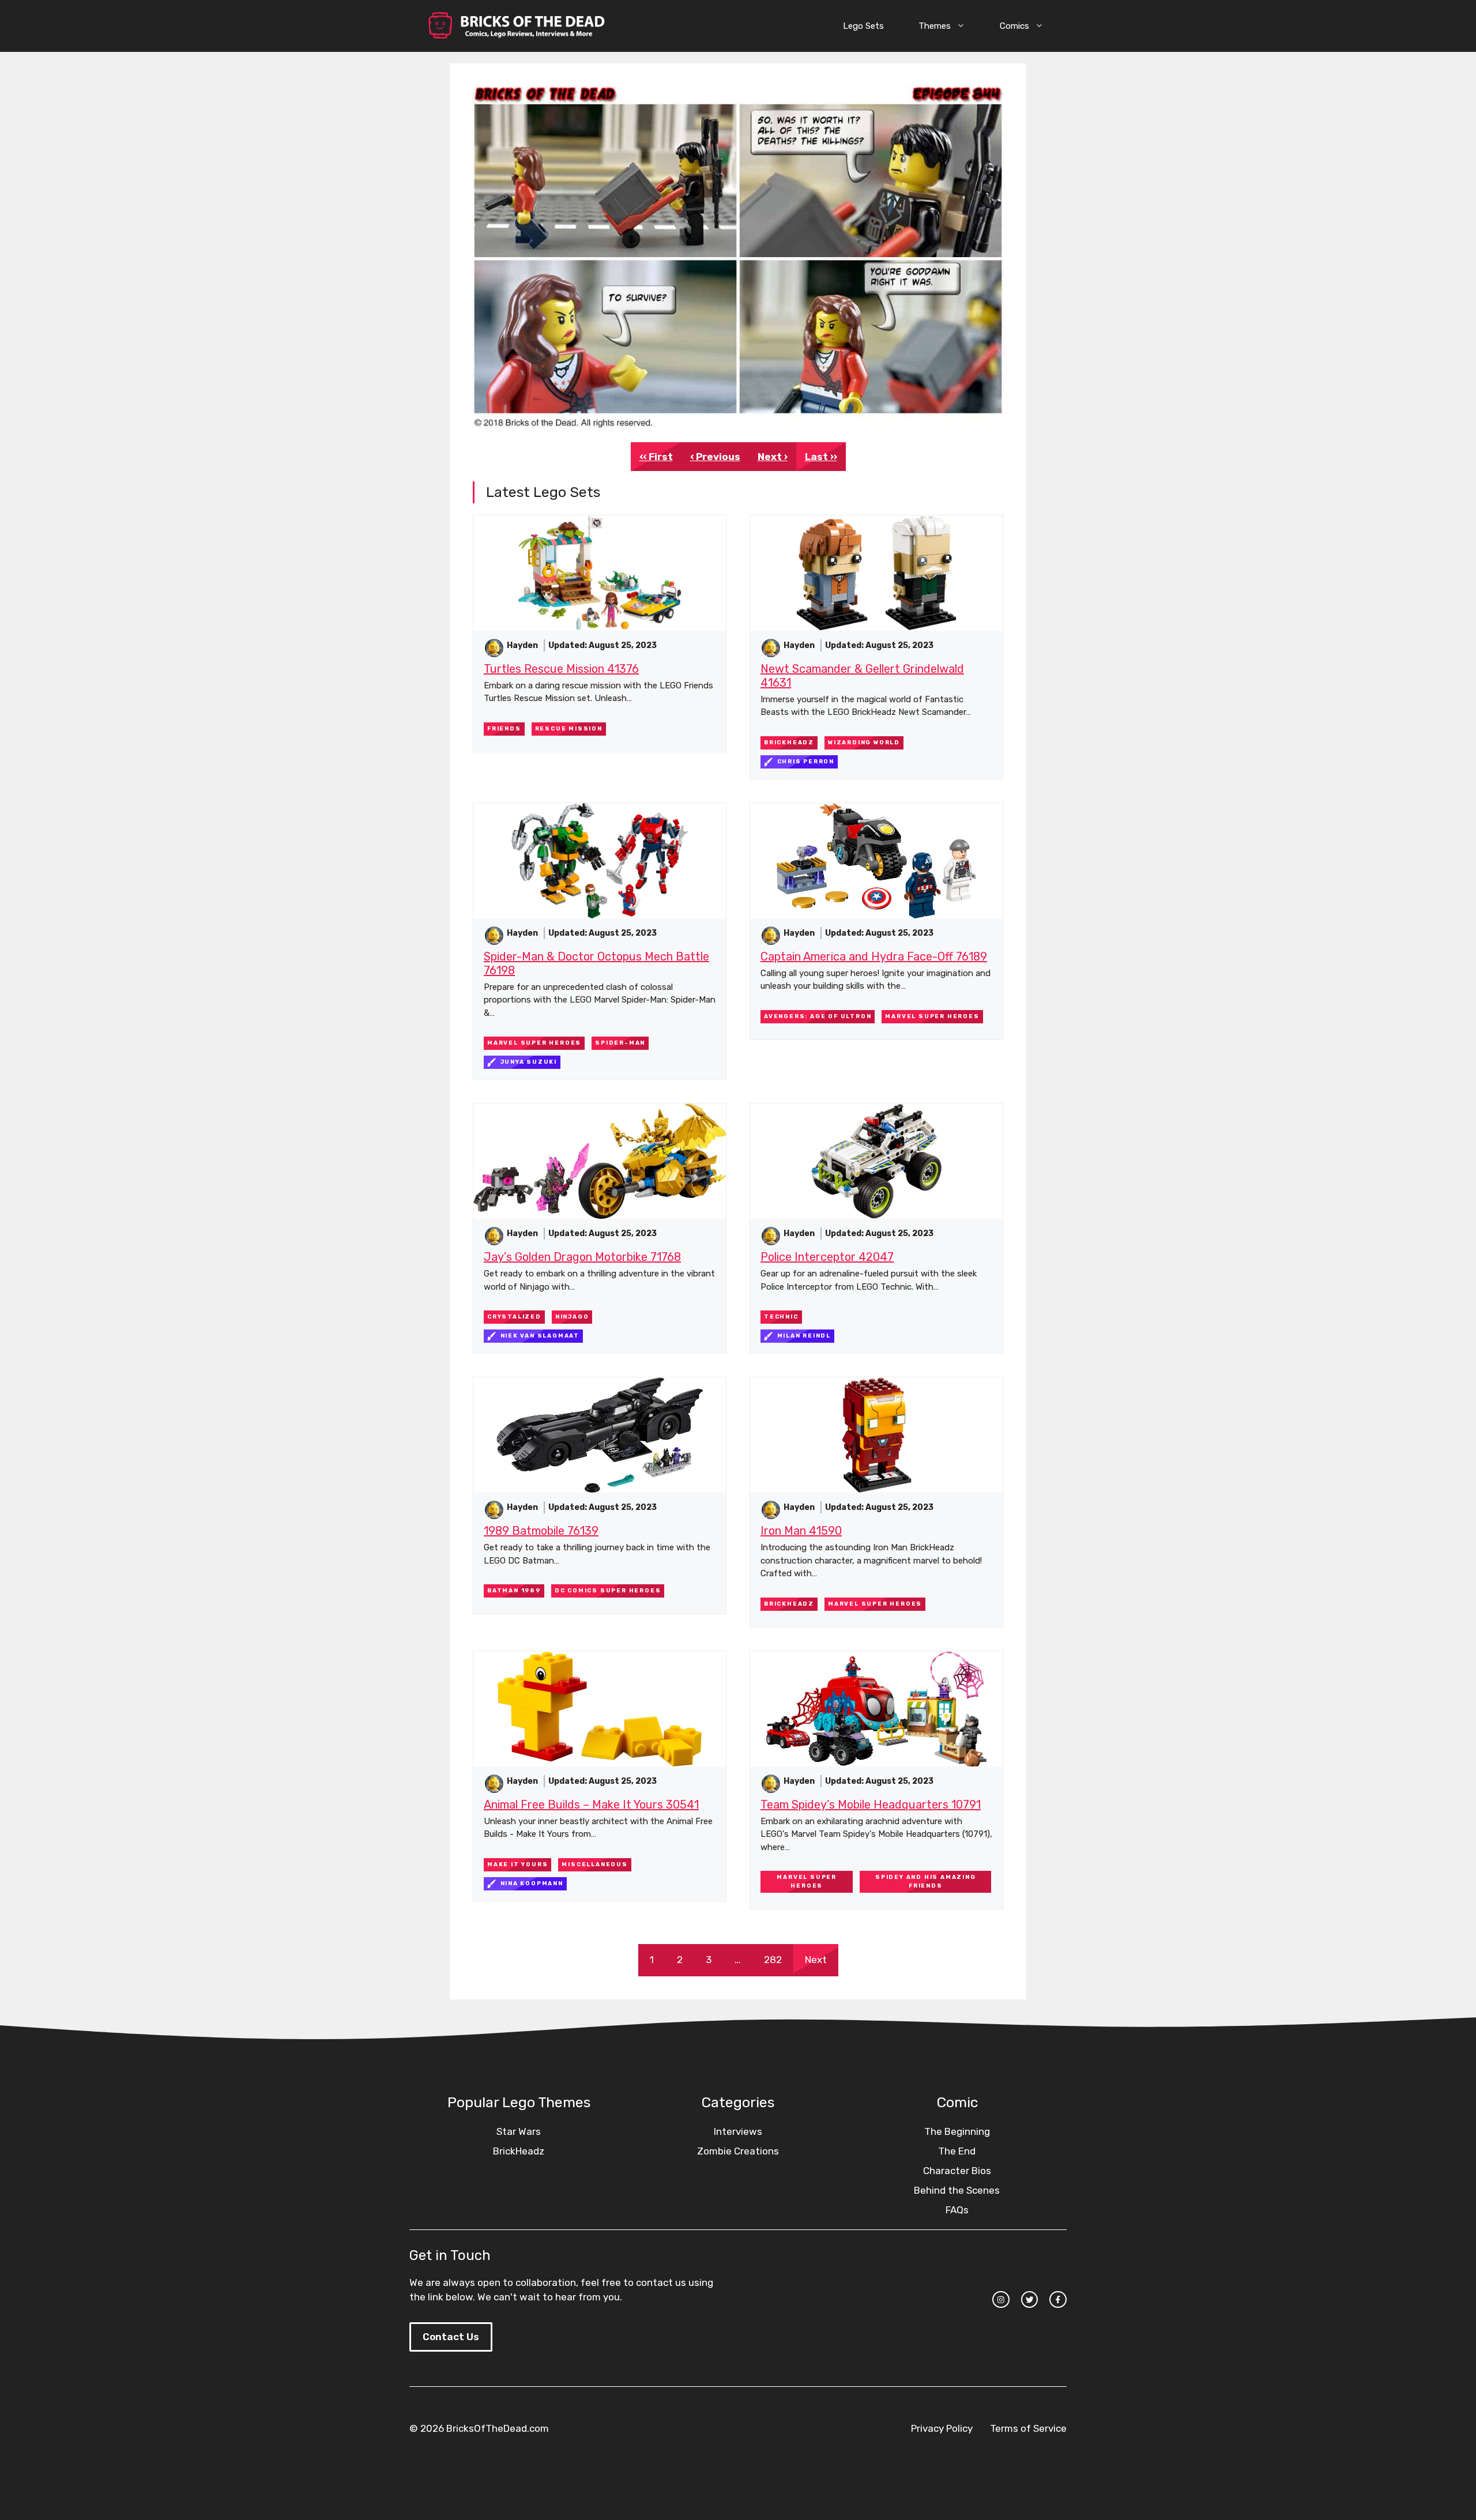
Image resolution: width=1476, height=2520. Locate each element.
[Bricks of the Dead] (516, 26)
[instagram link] (1001, 2300)
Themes (935, 26)
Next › (773, 457)
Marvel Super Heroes (534, 1043)
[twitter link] (1030, 2300)
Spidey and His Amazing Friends (926, 1881)
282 (773, 1960)
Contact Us (451, 2337)
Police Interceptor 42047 (827, 1257)
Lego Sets (863, 26)
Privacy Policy (942, 2428)
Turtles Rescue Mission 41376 (561, 669)
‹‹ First (656, 457)
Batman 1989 (514, 1591)
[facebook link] (1058, 2300)
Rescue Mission (569, 729)
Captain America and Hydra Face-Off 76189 (874, 956)
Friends (504, 729)
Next (816, 1960)
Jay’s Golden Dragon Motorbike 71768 (582, 1257)
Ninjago (572, 1317)
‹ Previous (715, 457)
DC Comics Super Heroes (608, 1591)
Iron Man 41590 (801, 1531)
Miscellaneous (594, 1864)
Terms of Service (1028, 2428)
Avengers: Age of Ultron (818, 1016)
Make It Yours (517, 1864)
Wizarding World (864, 743)
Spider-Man (620, 1043)
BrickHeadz (789, 743)
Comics (1014, 26)
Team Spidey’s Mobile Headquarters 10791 (871, 1805)
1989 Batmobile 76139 (541, 1531)
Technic (781, 1317)
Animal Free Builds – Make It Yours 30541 (591, 1805)
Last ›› (821, 457)
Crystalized (514, 1317)
